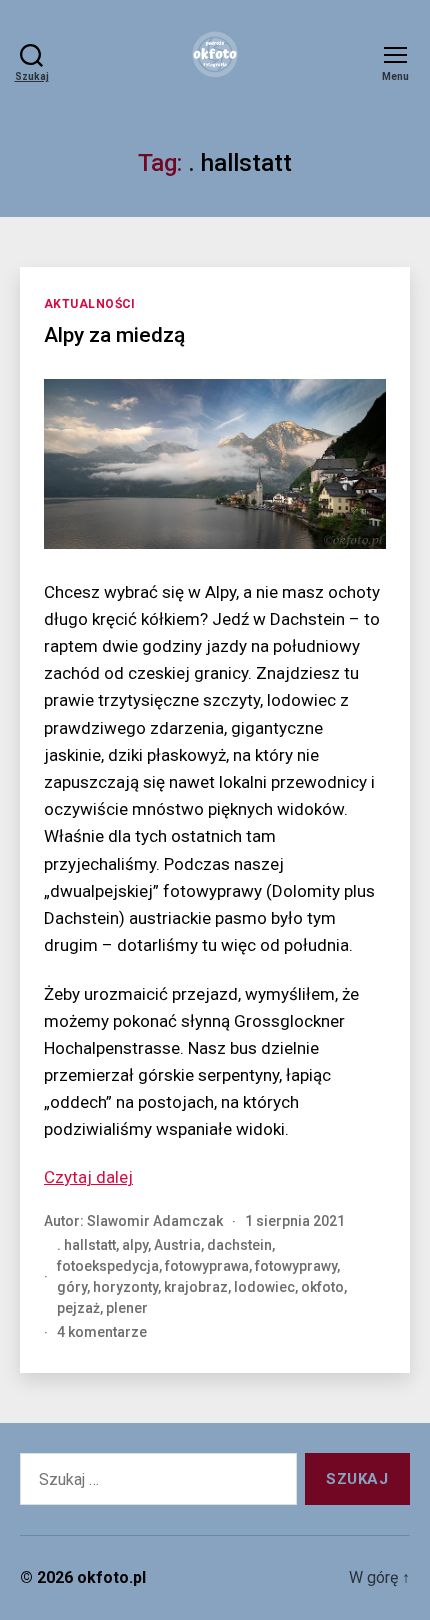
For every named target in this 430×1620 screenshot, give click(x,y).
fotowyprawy (296, 1266)
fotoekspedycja (108, 1266)
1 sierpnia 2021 (295, 1221)
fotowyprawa (207, 1266)
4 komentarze (102, 1332)
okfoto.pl (111, 1577)
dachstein (239, 1245)
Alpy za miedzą (114, 335)
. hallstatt (86, 1245)
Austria (177, 1245)
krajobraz (196, 1287)
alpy (135, 1245)
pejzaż (78, 1308)
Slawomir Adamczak (155, 1221)
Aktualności (90, 304)
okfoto (322, 1287)
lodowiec (264, 1287)
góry (72, 1287)
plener (127, 1308)
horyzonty (125, 1287)
